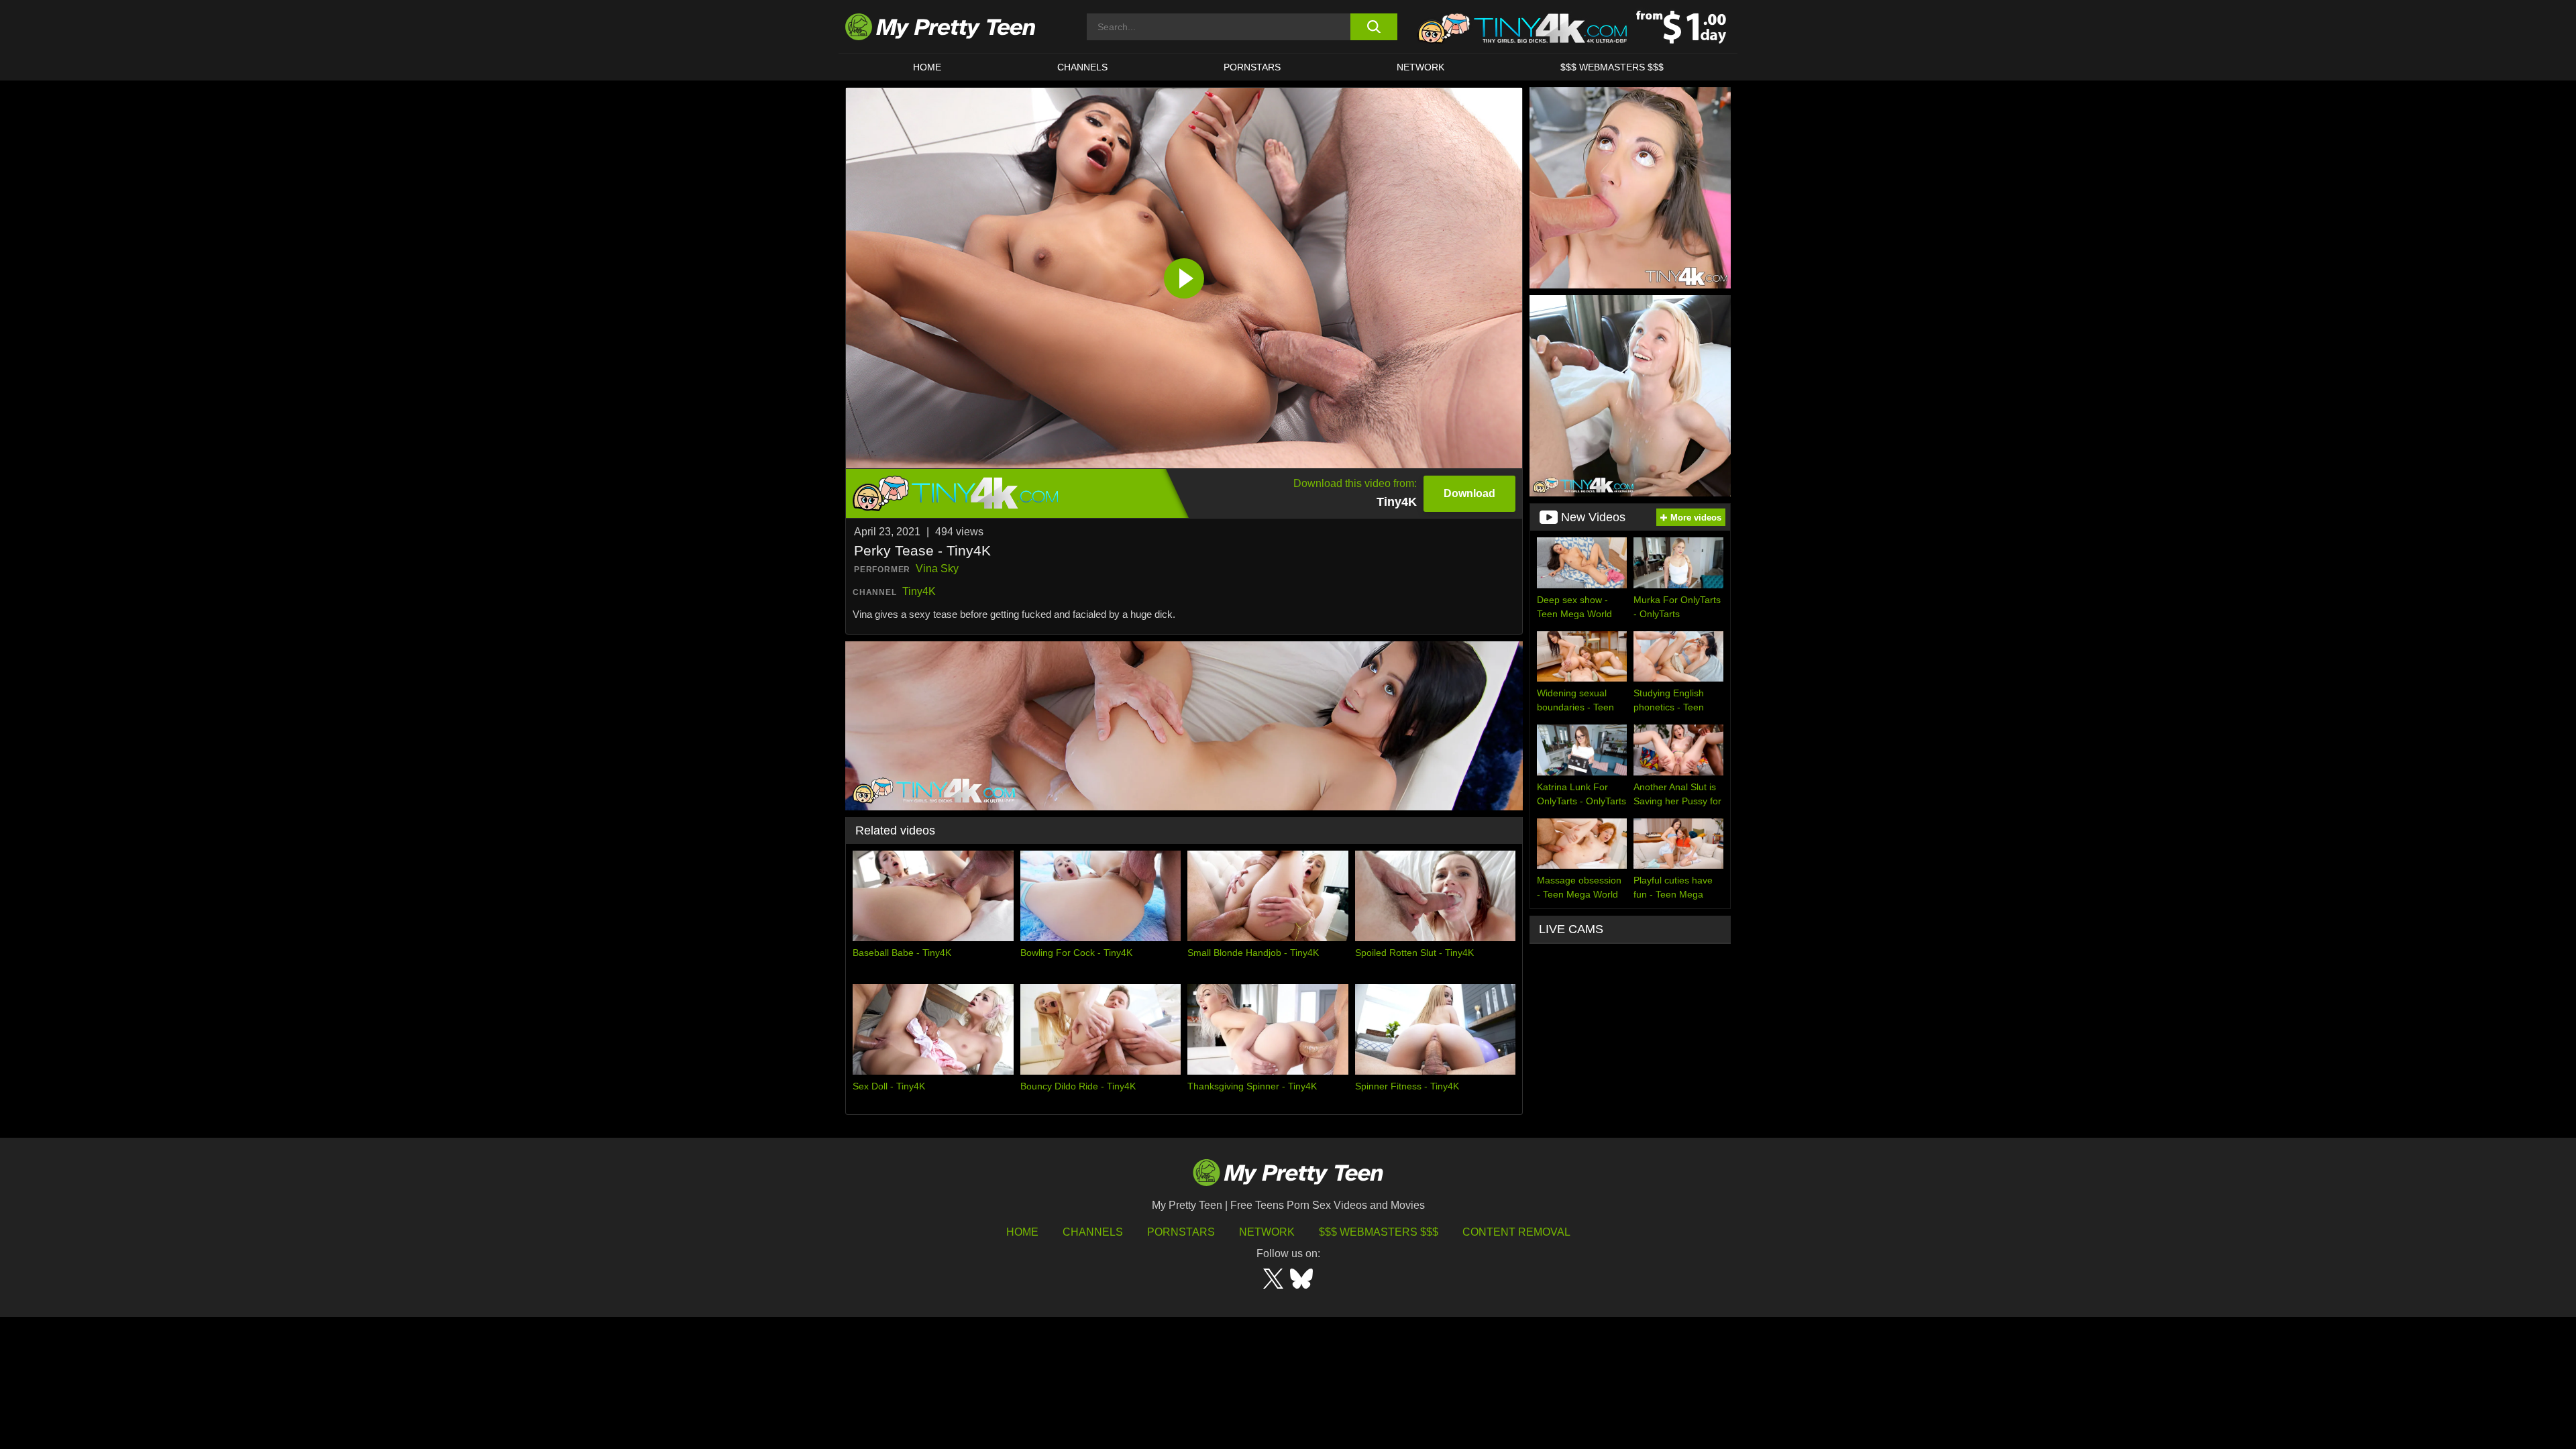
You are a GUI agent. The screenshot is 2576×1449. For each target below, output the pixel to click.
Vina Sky (937, 569)
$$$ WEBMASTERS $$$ (1612, 67)
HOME (927, 67)
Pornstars (1252, 67)
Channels (1093, 1232)
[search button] (1374, 27)
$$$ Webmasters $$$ (1379, 1232)
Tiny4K (919, 591)
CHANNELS (1082, 67)
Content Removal (1516, 1232)
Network (1420, 67)
